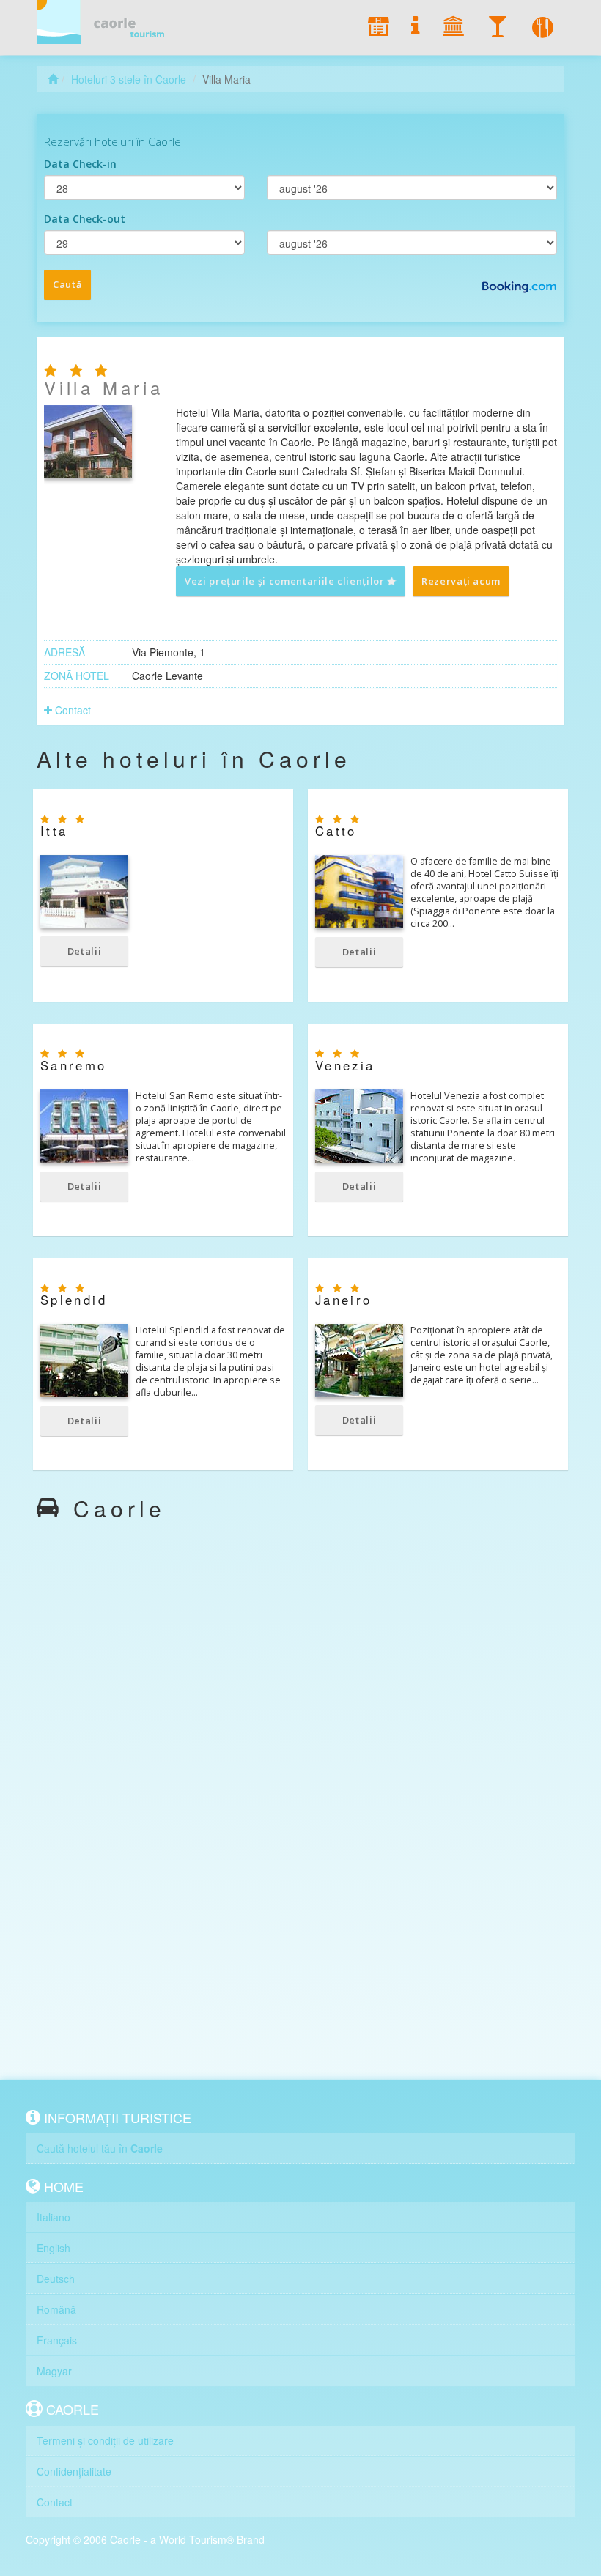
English (54, 2248)
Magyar (54, 2371)
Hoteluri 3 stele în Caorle (129, 79)
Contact (71, 710)
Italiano (54, 2217)
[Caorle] (106, 22)
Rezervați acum (461, 581)
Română (56, 2309)
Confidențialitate (74, 2471)
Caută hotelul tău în (100, 2148)
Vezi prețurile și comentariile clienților (286, 581)
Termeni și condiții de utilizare (105, 2440)
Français (57, 2340)
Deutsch (56, 2279)
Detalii (85, 951)
